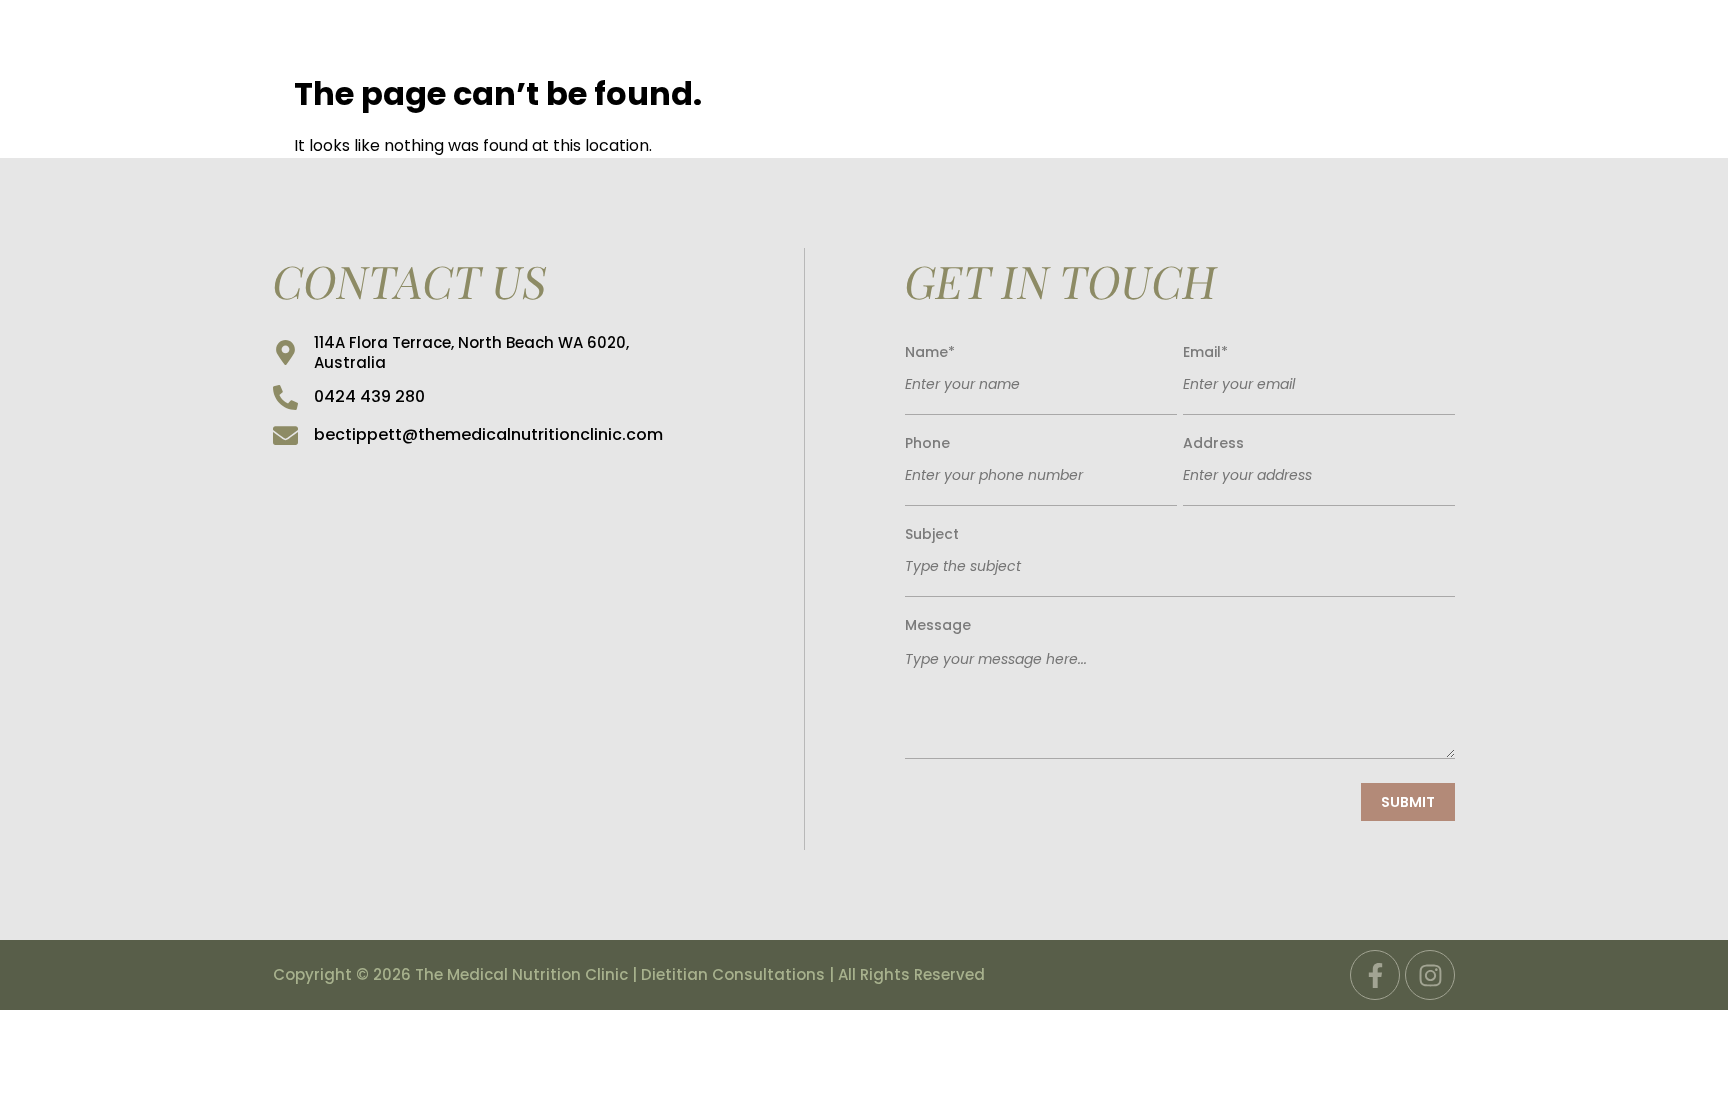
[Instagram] (1430, 975)
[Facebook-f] (1375, 975)
